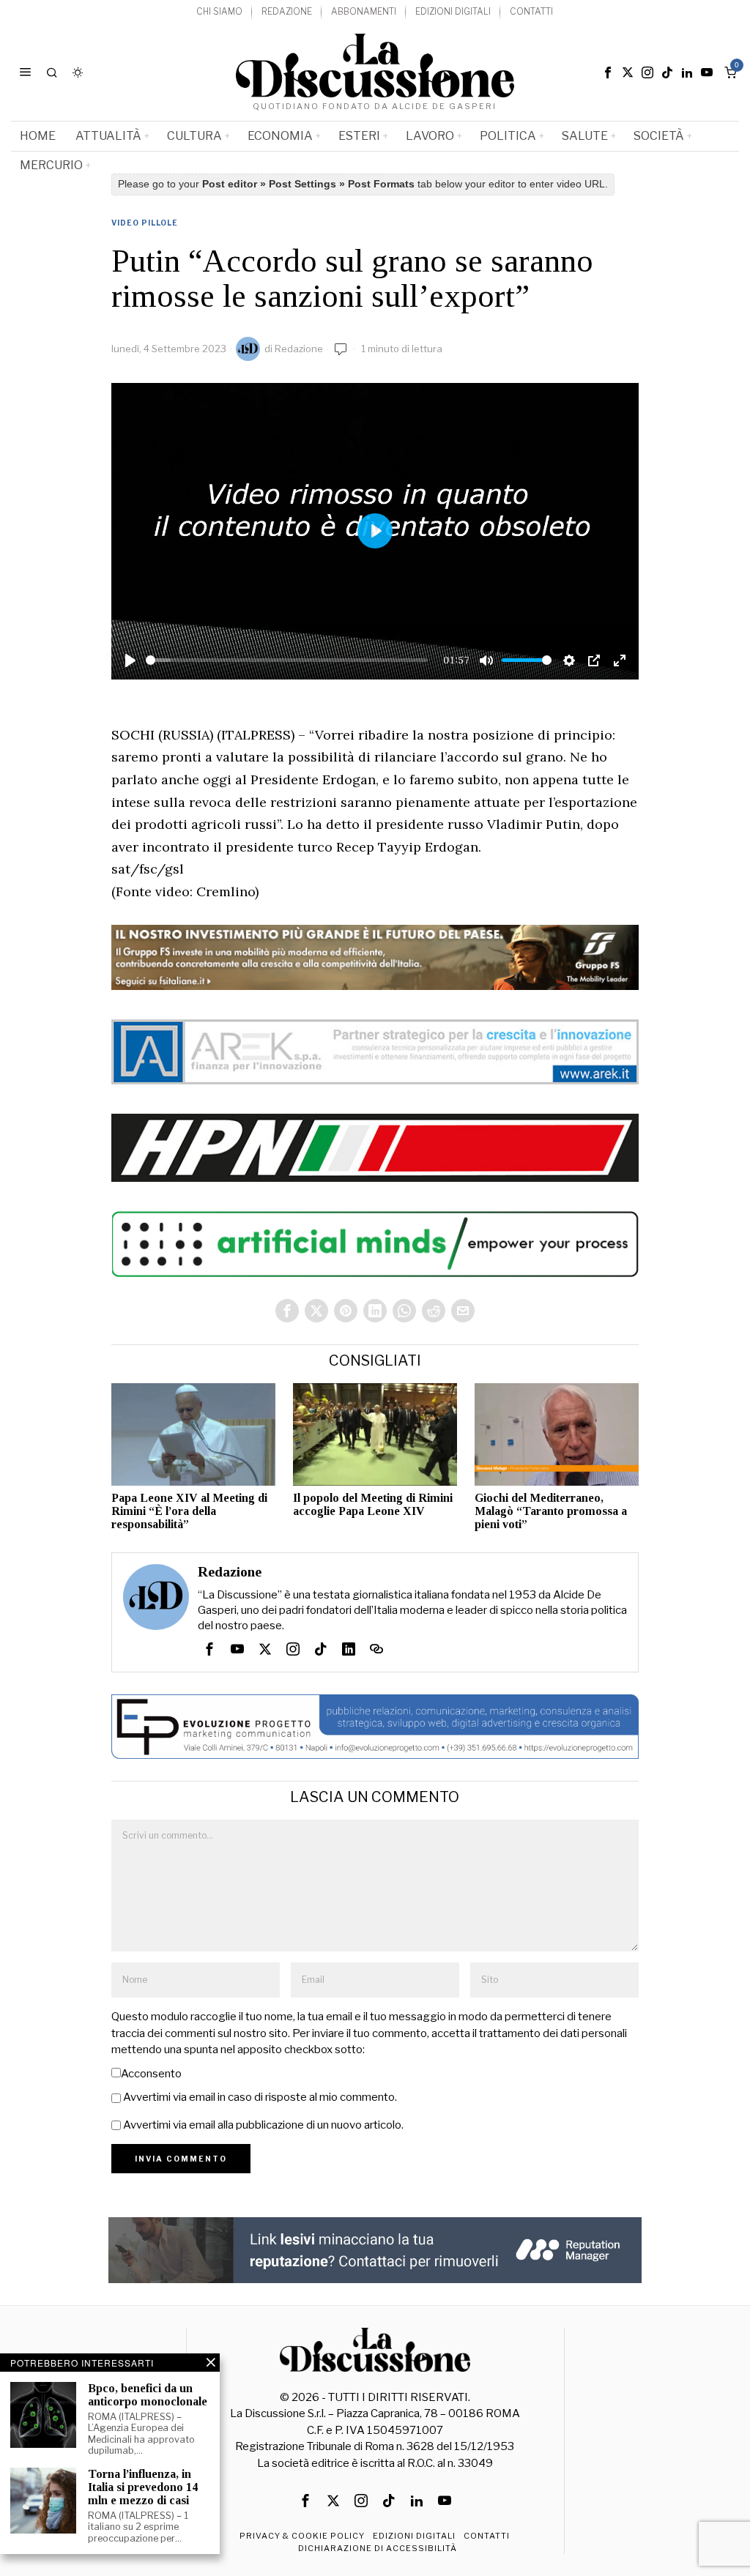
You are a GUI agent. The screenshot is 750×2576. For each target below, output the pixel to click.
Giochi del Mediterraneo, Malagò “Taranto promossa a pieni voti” (551, 1511)
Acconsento (151, 2074)
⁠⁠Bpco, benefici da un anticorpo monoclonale (148, 2395)
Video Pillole (145, 223)
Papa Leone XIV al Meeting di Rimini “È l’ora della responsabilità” (189, 1511)
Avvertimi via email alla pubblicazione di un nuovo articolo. (263, 2125)
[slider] (287, 660)
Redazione (299, 349)
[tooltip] (608, 72)
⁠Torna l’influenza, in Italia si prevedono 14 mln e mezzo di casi (143, 2487)
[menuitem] (219, 12)
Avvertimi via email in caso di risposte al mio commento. (260, 2097)
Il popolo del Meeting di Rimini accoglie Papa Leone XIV (373, 1504)
